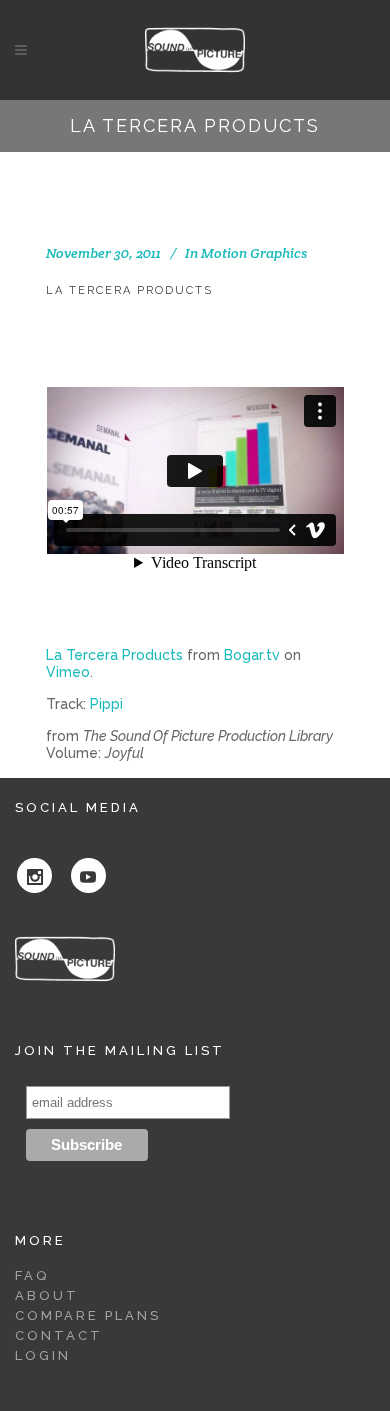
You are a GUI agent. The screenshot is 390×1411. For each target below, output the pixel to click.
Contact (59, 1335)
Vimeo (68, 672)
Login (43, 1355)
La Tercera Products (114, 655)
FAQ (32, 1275)
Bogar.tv (252, 655)
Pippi (106, 704)
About (47, 1295)
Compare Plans (88, 1315)
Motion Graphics (254, 253)
